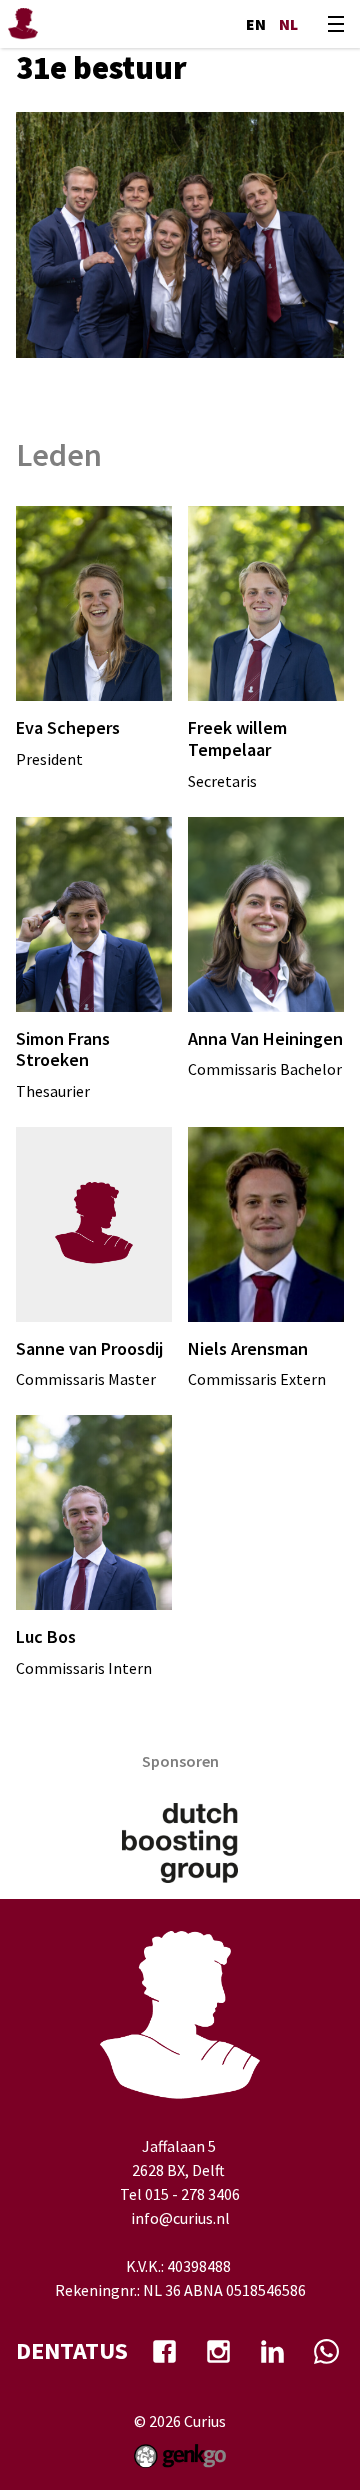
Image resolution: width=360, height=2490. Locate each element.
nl (288, 24)
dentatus (72, 2350)
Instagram (218, 2351)
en (256, 24)
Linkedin (272, 2351)
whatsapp (326, 2351)
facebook (164, 2351)
